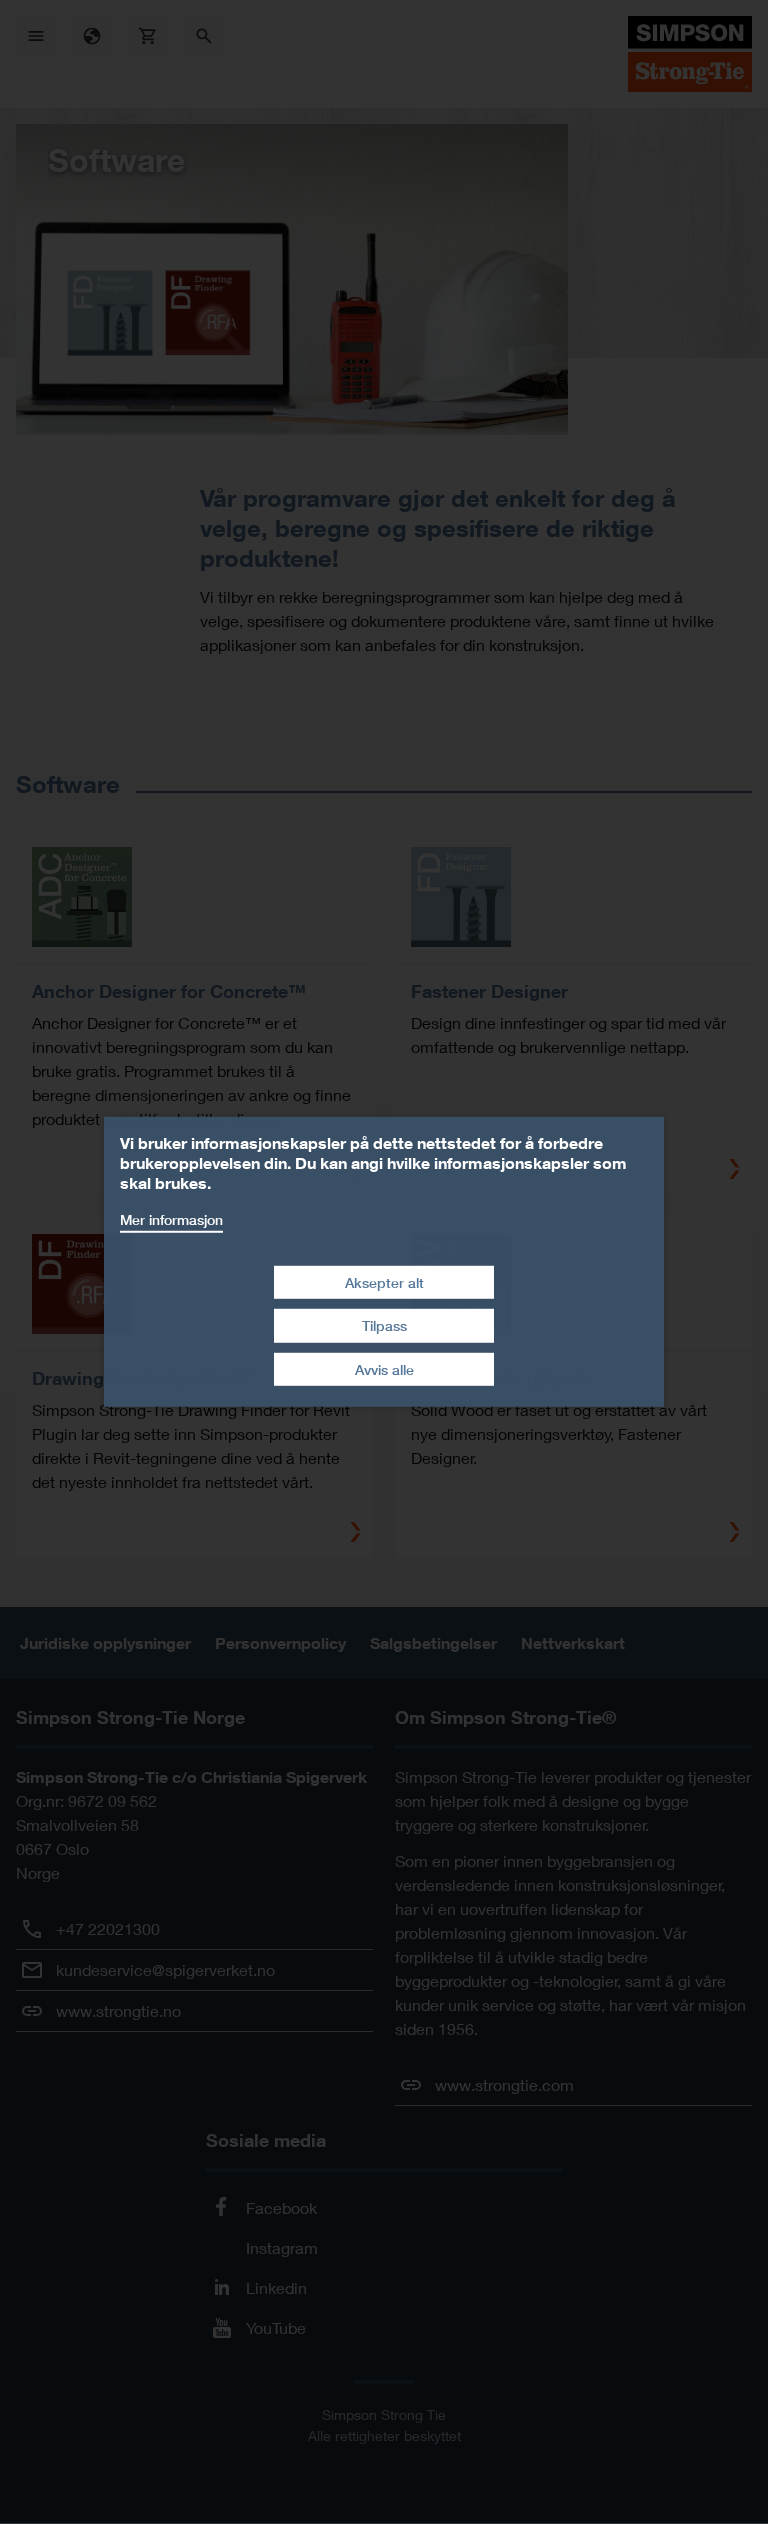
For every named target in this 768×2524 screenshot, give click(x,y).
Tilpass (384, 1325)
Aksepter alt (384, 1281)
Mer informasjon (171, 1219)
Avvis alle (384, 1369)
